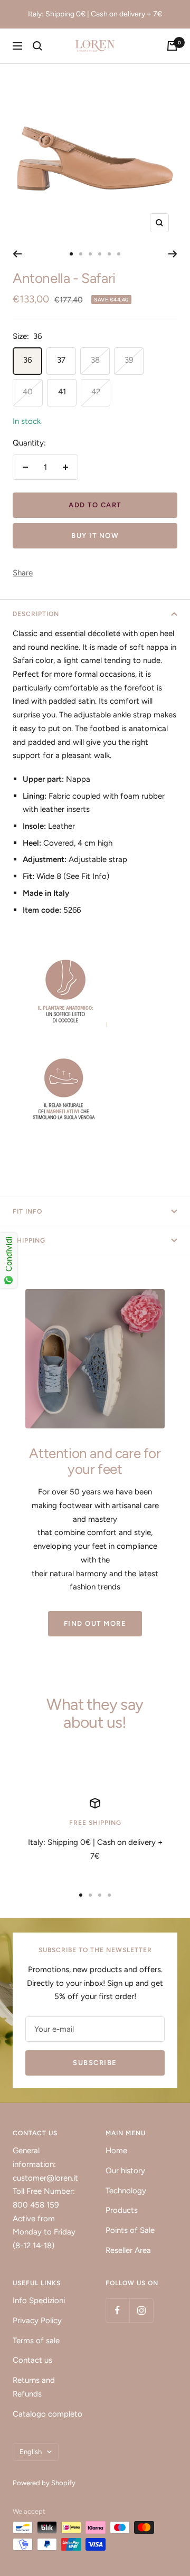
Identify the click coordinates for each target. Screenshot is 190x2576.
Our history (125, 2171)
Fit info (27, 1211)
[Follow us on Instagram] (141, 2310)
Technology (126, 2191)
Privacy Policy (37, 2321)
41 (62, 392)
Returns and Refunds (34, 2387)
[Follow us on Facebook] (117, 2310)
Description (36, 614)
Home (116, 2151)
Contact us (32, 2360)
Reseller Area (128, 2250)
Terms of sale (36, 2341)
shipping (29, 1240)
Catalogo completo (47, 2414)
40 (28, 392)
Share (23, 573)
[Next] (173, 254)
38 (95, 360)
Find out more (95, 1623)
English (31, 2452)
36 (27, 360)
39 (129, 360)
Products (122, 2210)
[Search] (37, 46)
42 (96, 392)
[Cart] (172, 46)
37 (61, 360)
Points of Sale (130, 2230)
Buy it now (95, 536)
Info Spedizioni (39, 2300)
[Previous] (17, 254)
